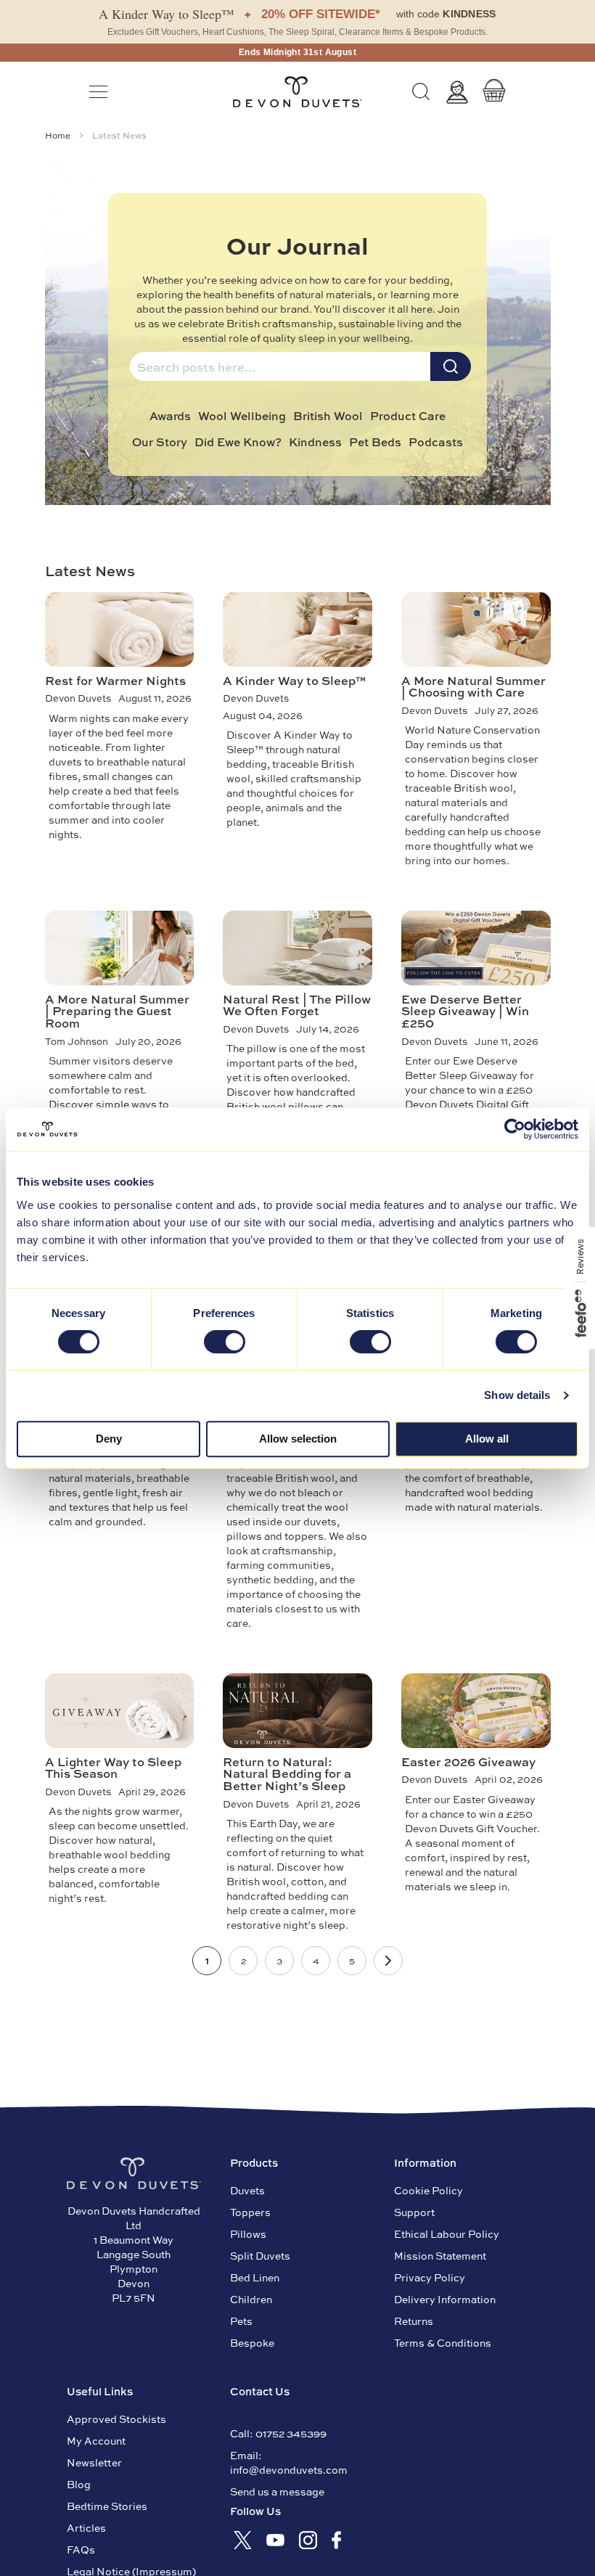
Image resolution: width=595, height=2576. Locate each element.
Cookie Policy (428, 2190)
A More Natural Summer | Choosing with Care (473, 686)
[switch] (225, 1343)
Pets (241, 2321)
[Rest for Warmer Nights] (120, 629)
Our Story (160, 442)
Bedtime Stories (107, 2506)
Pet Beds (375, 442)
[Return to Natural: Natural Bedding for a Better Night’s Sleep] (297, 1710)
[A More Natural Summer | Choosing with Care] (476, 629)
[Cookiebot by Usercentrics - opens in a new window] (515, 1129)
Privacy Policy (430, 2277)
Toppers (250, 2212)
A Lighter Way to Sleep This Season (113, 1767)
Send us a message (277, 2491)
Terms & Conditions (443, 2342)
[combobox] (280, 366)
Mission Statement (440, 2255)
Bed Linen (255, 2277)
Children (251, 2299)
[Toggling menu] (98, 92)
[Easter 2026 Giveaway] (476, 1710)
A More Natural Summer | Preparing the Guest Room (117, 1010)
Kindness (315, 442)
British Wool (328, 416)
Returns (414, 2321)
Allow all (487, 1439)
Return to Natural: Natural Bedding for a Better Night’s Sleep (287, 1773)
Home (59, 135)
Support (414, 2212)
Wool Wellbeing (242, 416)
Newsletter (94, 2462)
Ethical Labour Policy (447, 2234)
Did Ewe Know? (238, 442)
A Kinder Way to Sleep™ (294, 680)
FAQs (81, 2549)
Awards (170, 416)
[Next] (388, 1961)
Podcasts (436, 442)
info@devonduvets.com (289, 2469)
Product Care (408, 416)
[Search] (421, 92)
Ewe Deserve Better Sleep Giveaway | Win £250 (465, 1010)
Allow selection (298, 1439)
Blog (79, 2484)
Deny (109, 1439)
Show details (517, 1395)
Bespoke (252, 2342)
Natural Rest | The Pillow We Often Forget (297, 1005)
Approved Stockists (116, 2419)
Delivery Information (445, 2299)
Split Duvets (260, 2255)
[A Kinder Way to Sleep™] (297, 629)
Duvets (247, 2190)
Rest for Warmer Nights (115, 680)
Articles (86, 2527)
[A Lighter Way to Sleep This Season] (120, 1710)
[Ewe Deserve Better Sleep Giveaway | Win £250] (476, 948)
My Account (96, 2440)
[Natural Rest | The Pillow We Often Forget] (297, 948)
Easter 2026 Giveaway (468, 1761)
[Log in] (457, 92)
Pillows (248, 2234)
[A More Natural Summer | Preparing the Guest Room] (120, 948)
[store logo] (297, 92)
